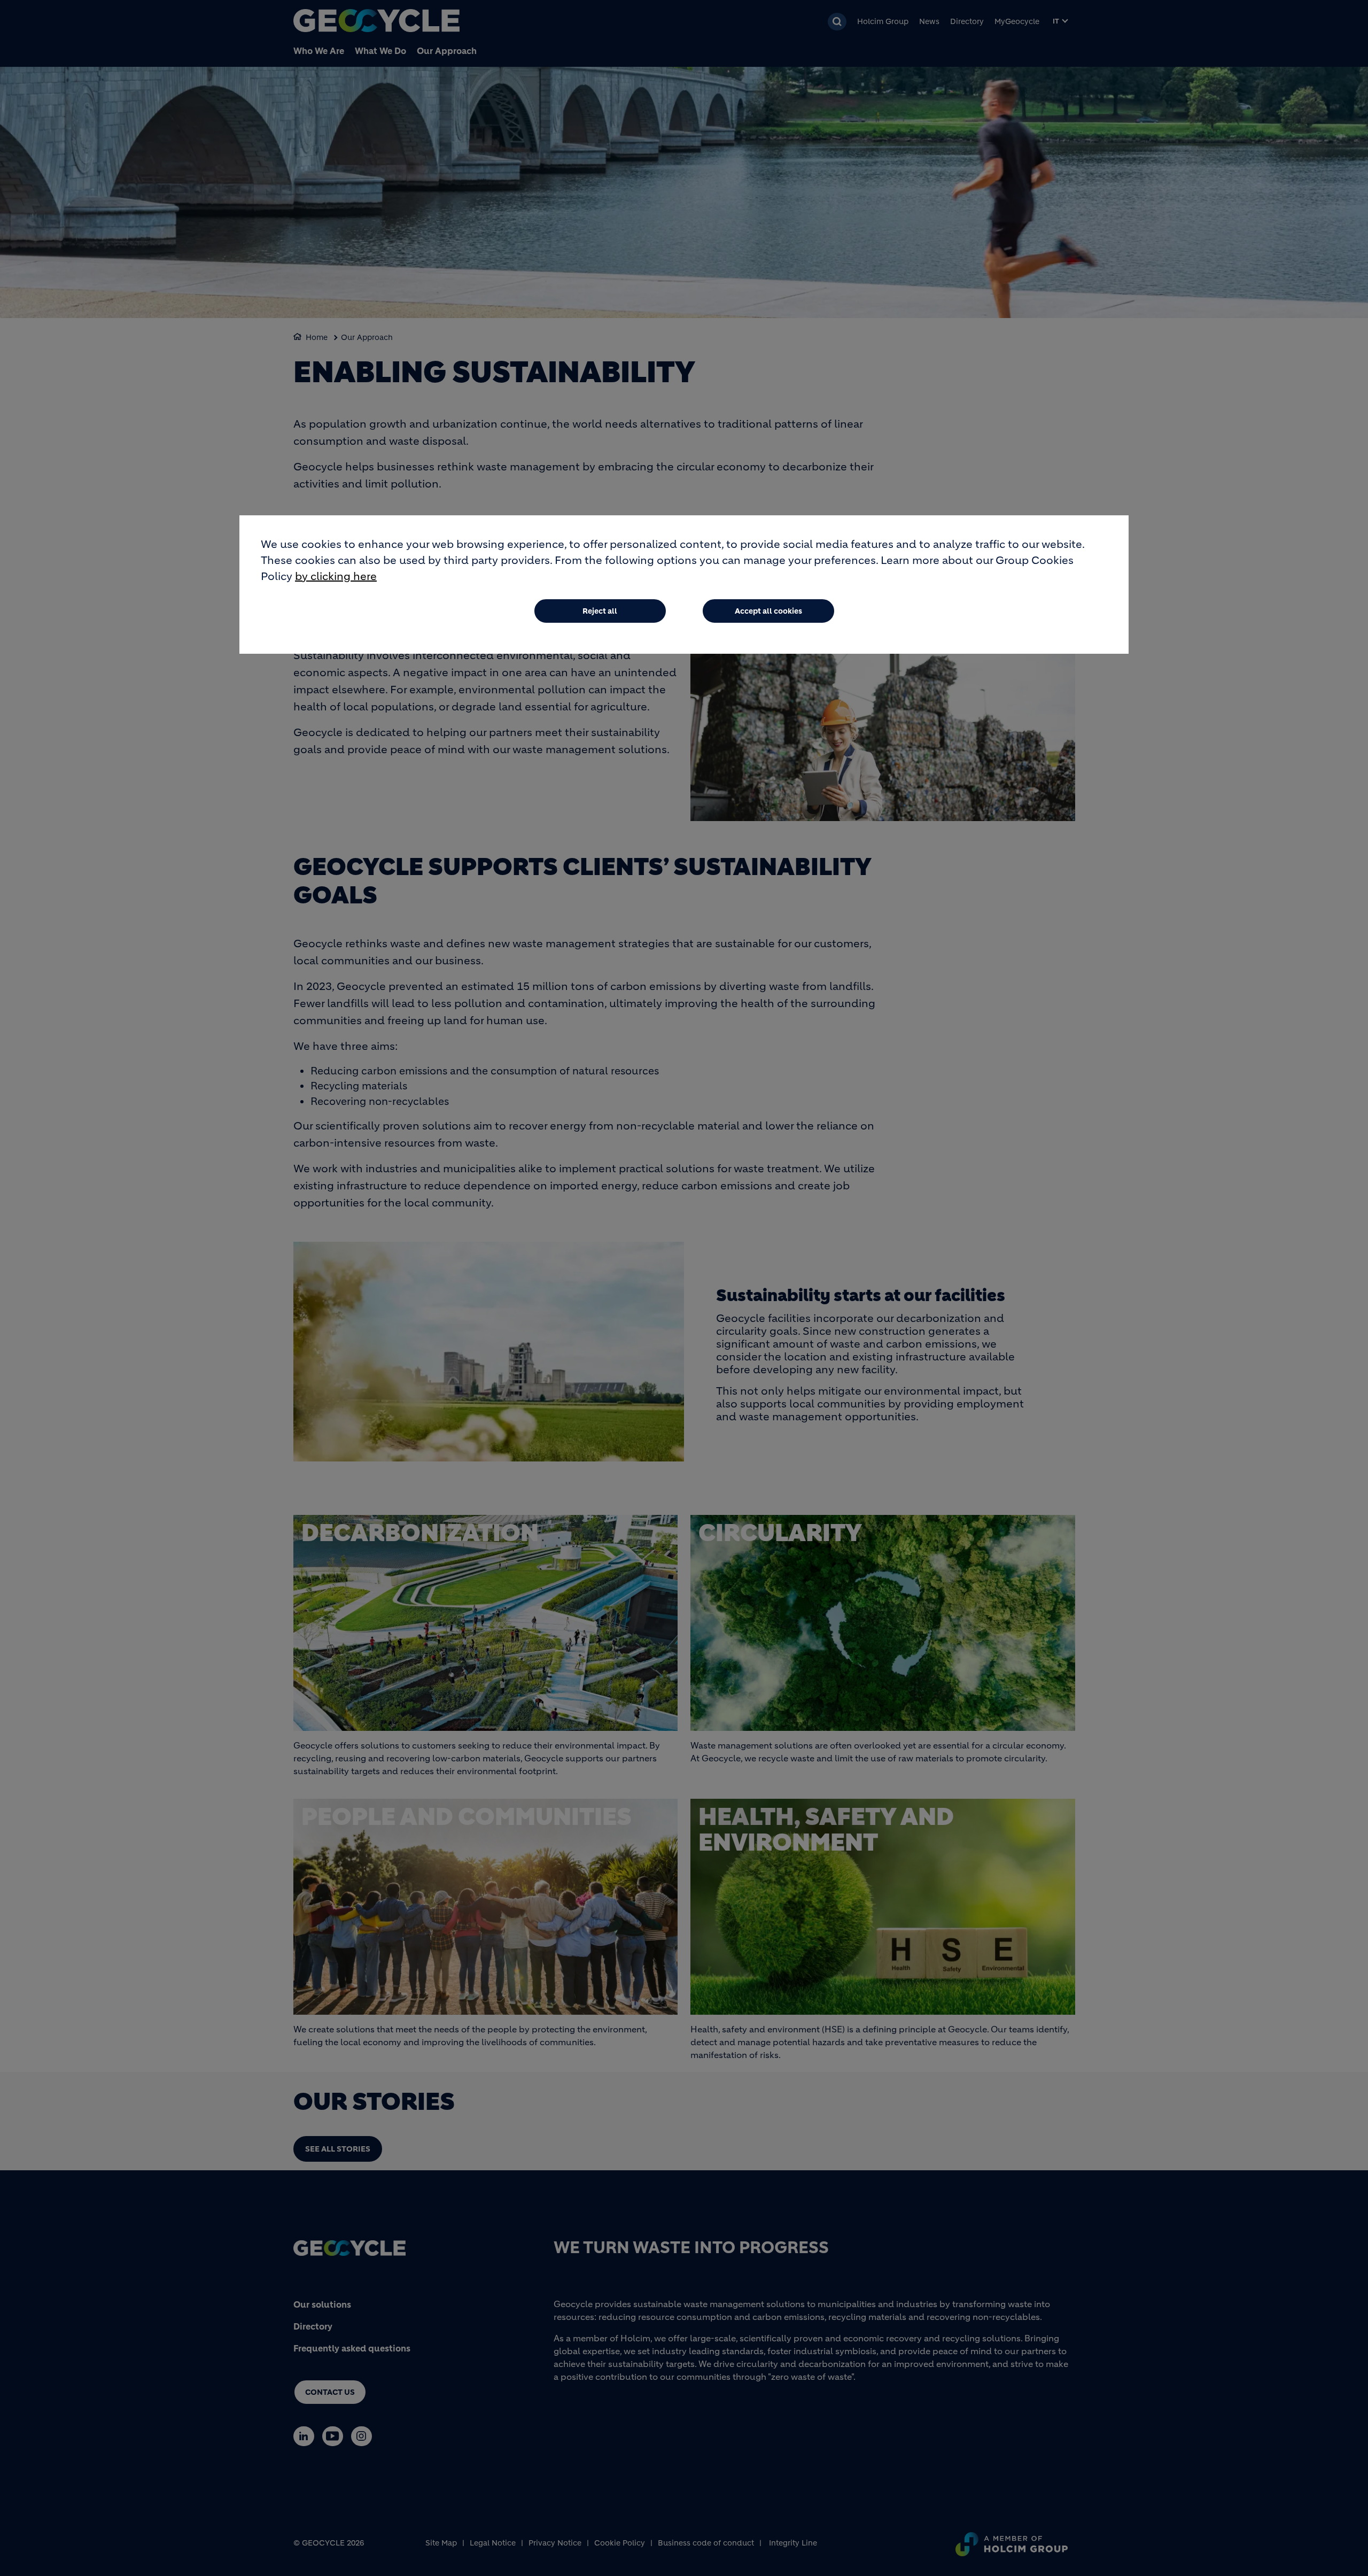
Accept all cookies (768, 611)
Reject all (600, 611)
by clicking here (336, 577)
